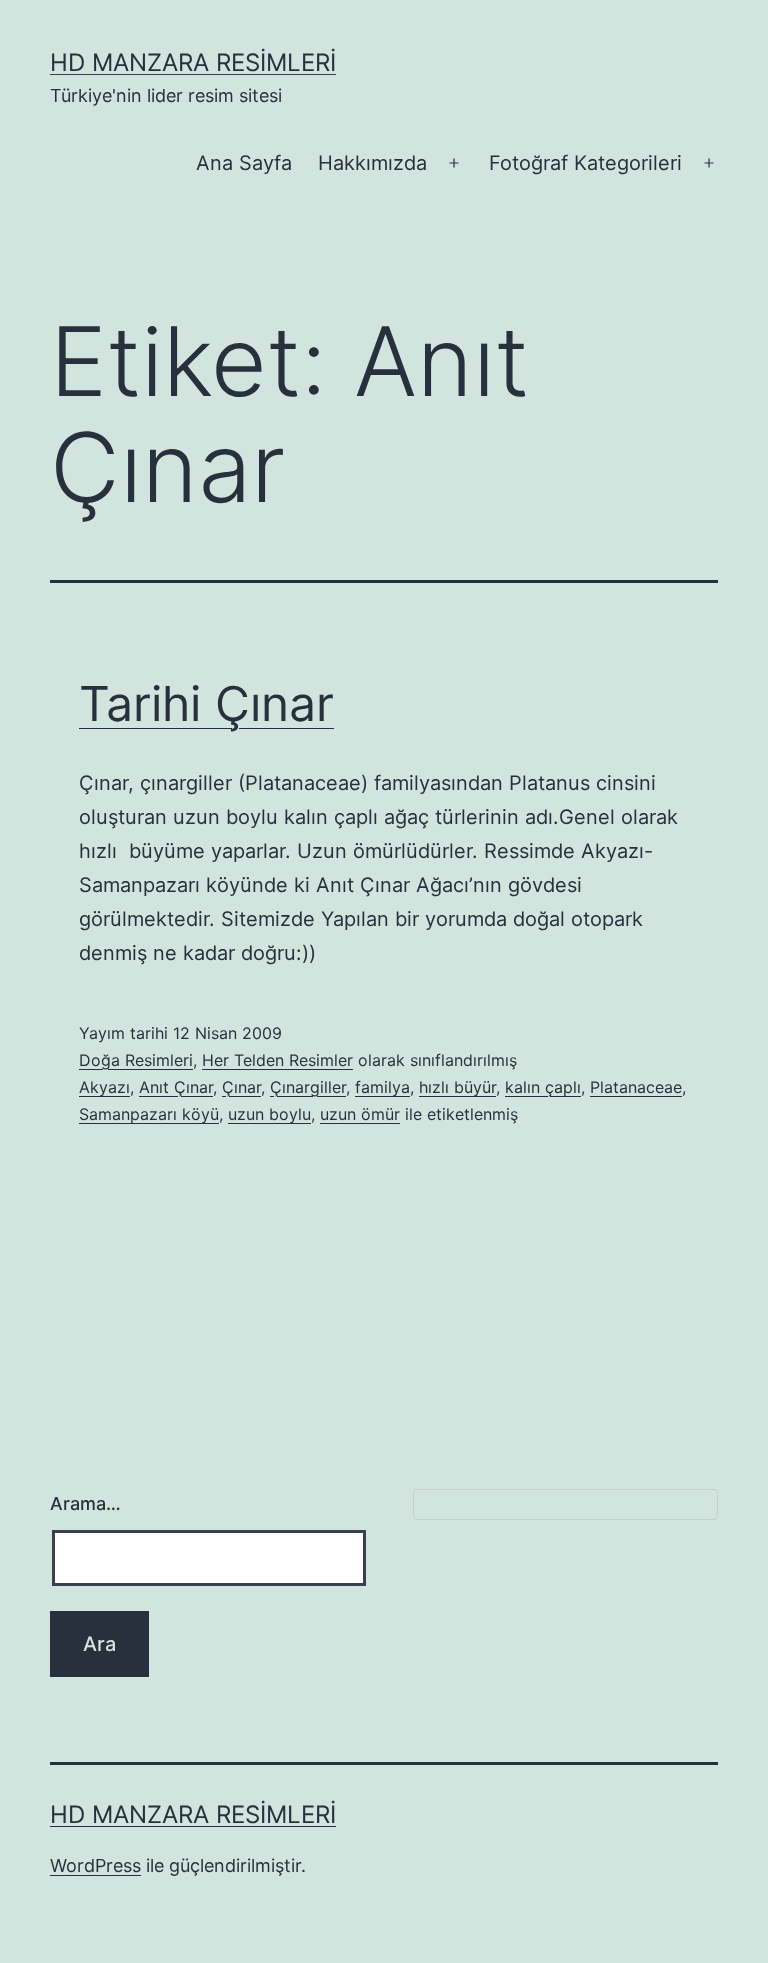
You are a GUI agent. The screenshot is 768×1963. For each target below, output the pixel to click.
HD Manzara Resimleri (193, 62)
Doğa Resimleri (136, 1060)
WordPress (95, 1865)
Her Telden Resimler (277, 1060)
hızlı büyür (457, 1087)
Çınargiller (308, 1087)
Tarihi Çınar (206, 703)
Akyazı (104, 1087)
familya (382, 1087)
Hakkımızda (372, 163)
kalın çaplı (543, 1087)
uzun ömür (360, 1114)
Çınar (241, 1087)
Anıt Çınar (176, 1087)
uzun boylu (269, 1114)
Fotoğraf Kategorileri (585, 163)
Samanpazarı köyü (149, 1114)
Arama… (85, 1503)
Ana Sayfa (244, 163)
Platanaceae (636, 1087)
